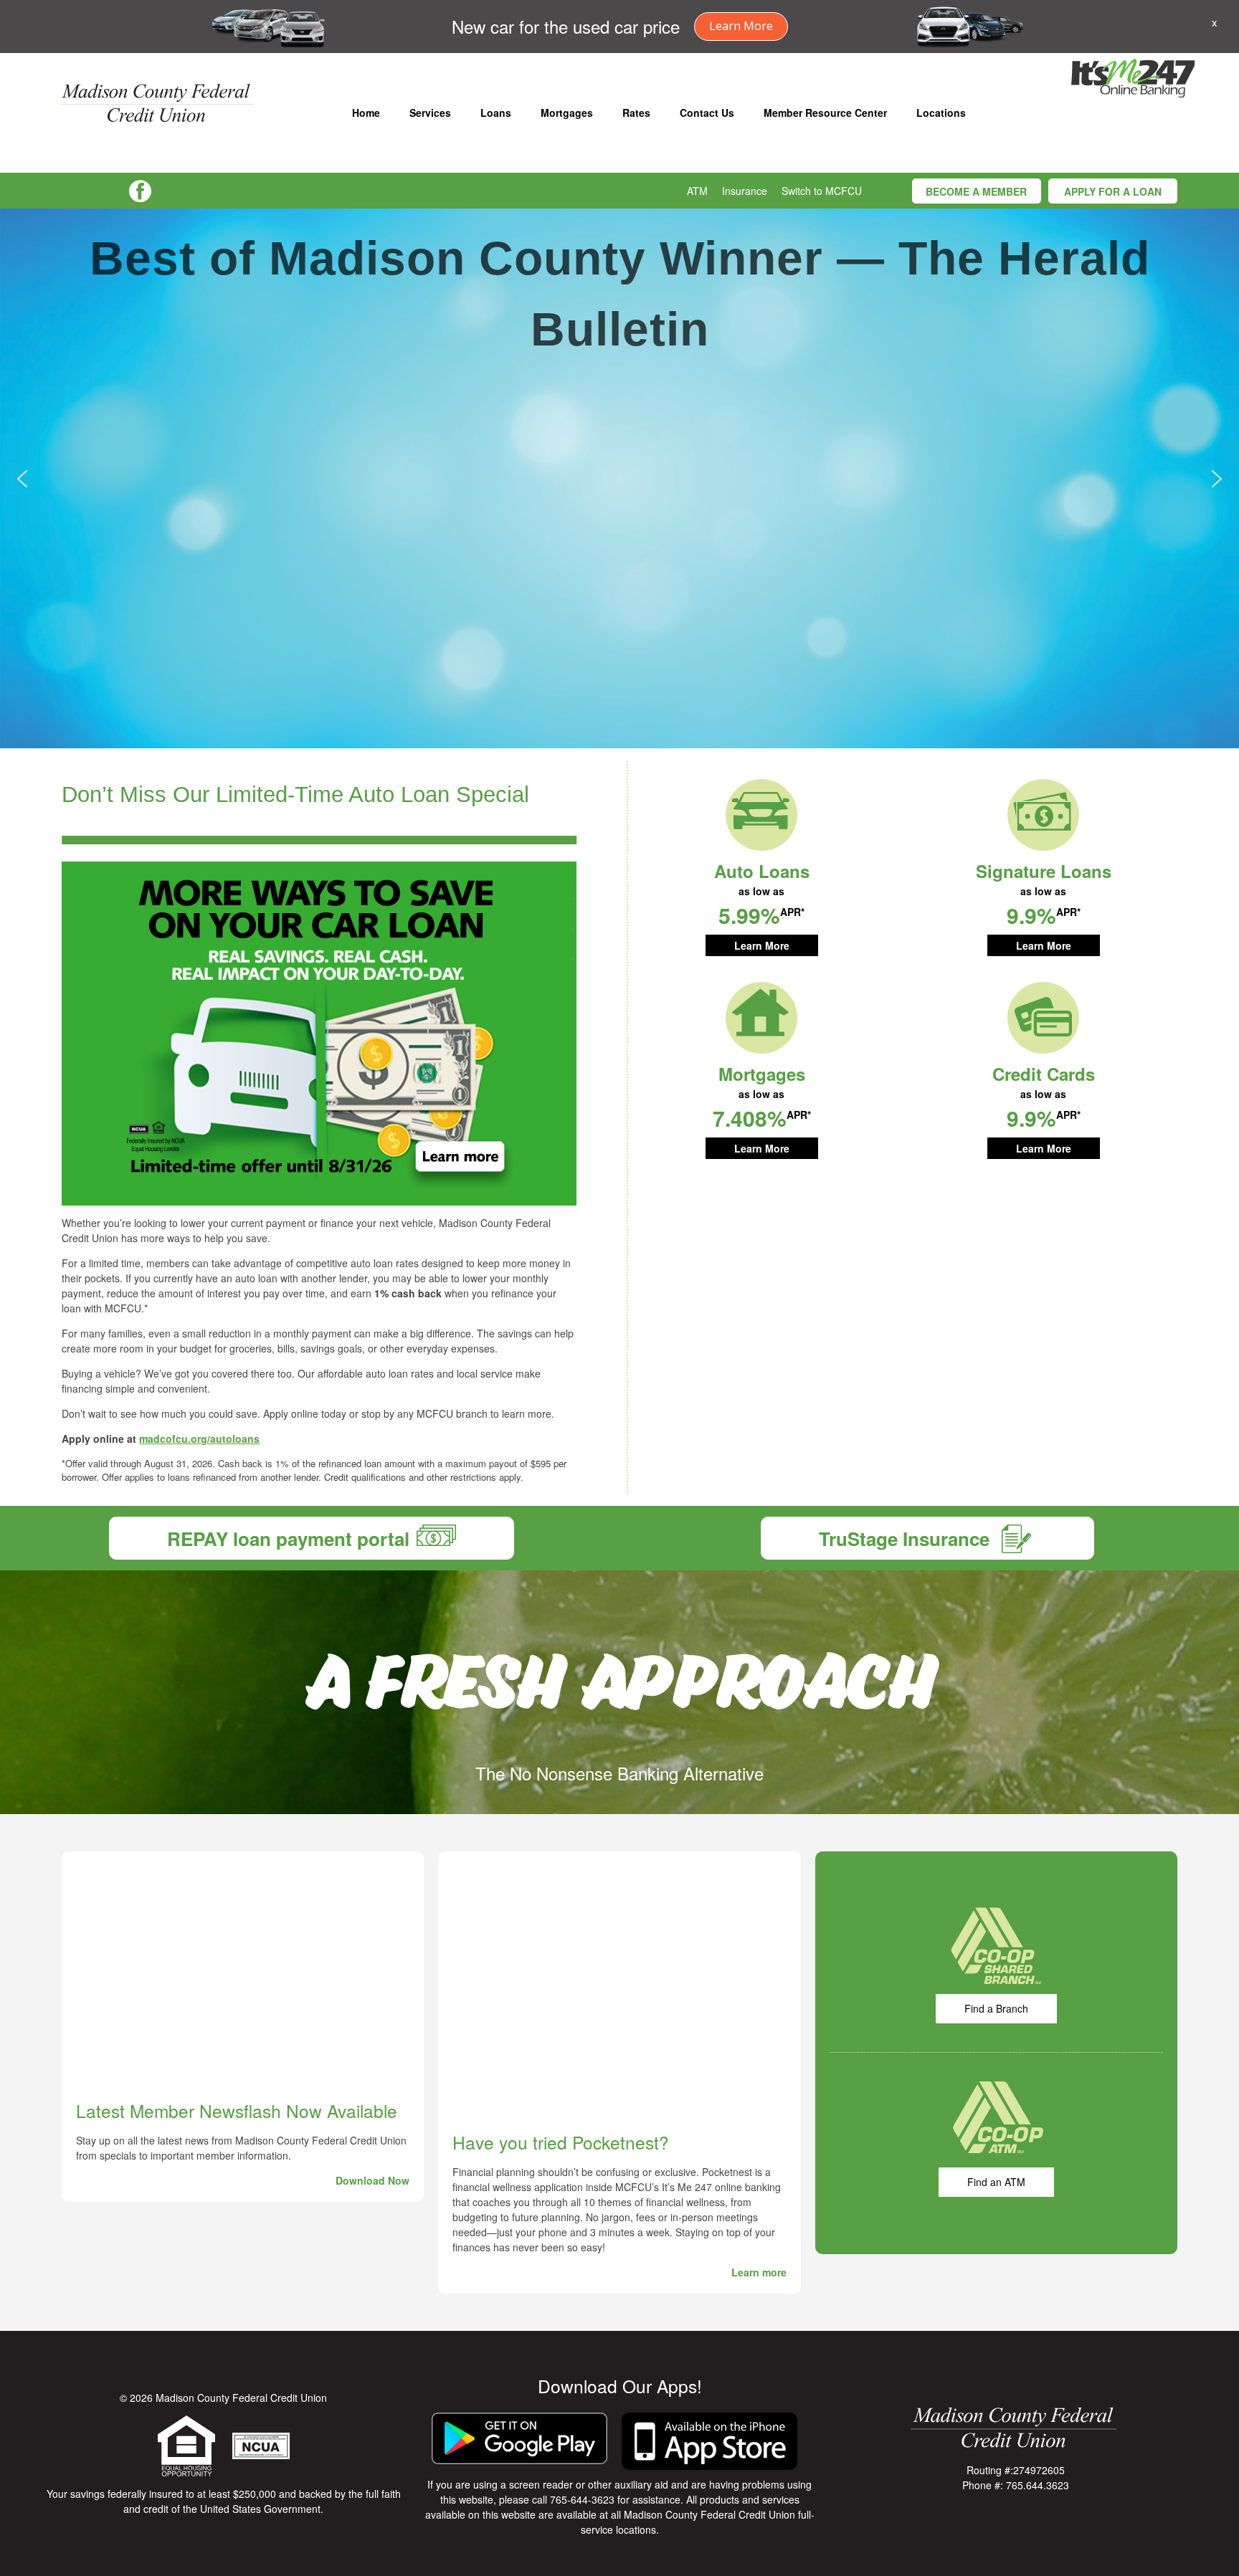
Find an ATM (996, 2182)
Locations (941, 113)
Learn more (759, 2272)
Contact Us (707, 113)
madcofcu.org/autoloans (199, 1439)
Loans (496, 113)
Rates (636, 113)
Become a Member (976, 191)
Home (366, 113)
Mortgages (567, 113)
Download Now (372, 2180)
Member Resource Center (825, 113)
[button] (22, 479)
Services (430, 113)
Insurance (745, 191)
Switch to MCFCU (822, 191)
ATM (697, 191)
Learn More (741, 26)
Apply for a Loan (1113, 191)
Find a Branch (996, 2008)
